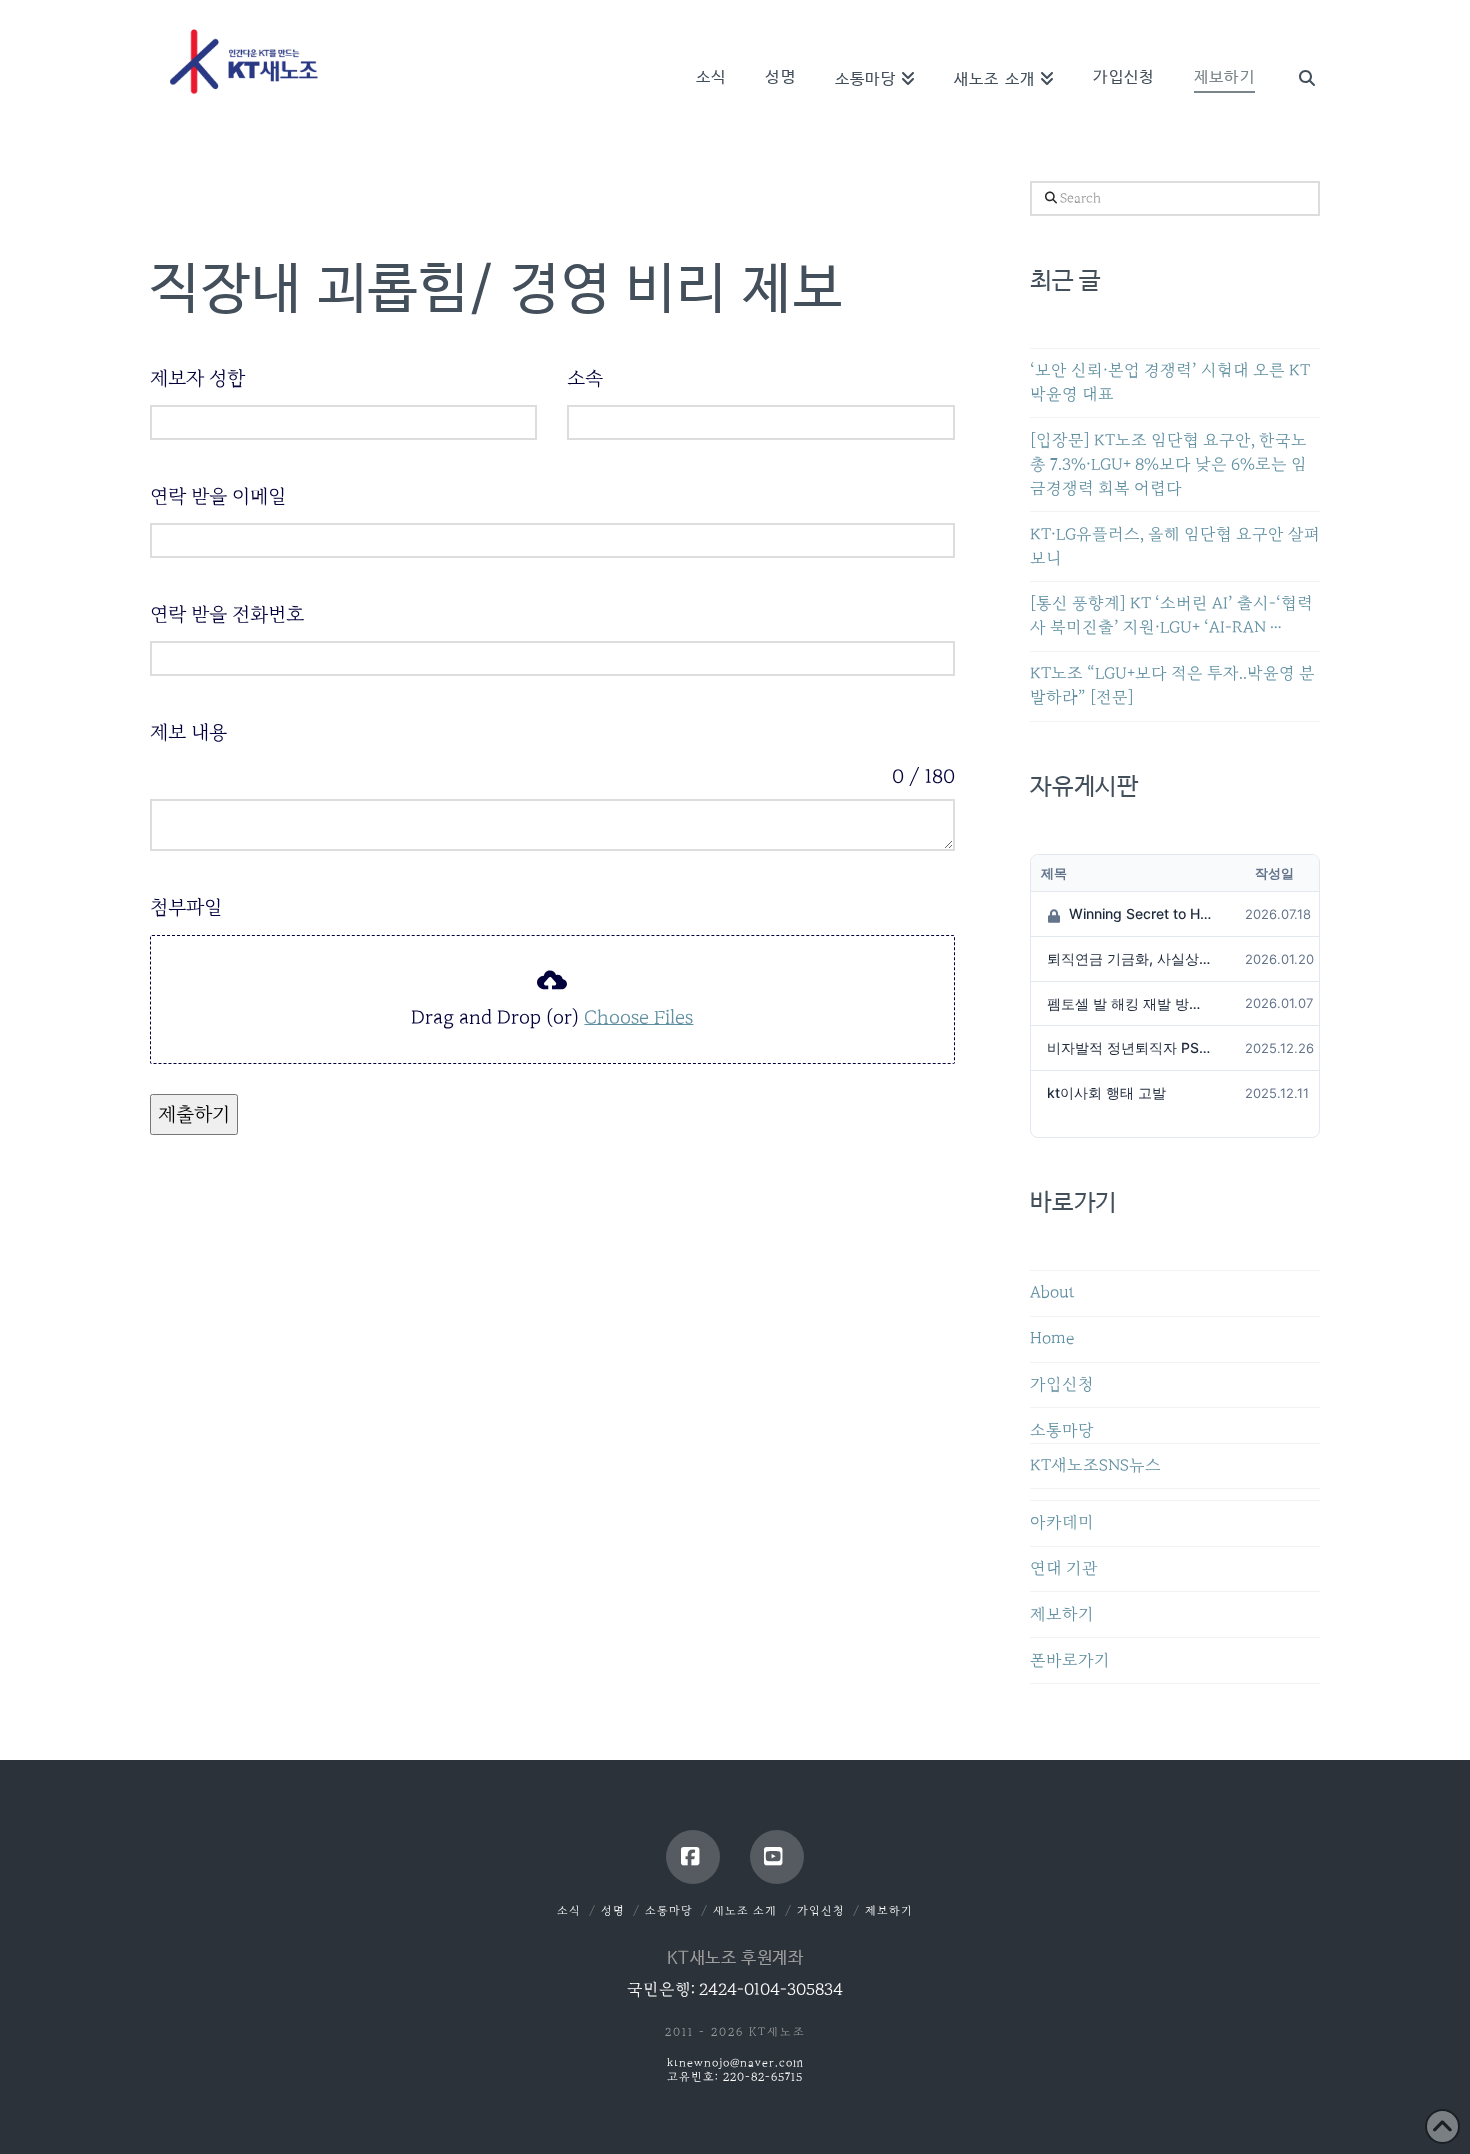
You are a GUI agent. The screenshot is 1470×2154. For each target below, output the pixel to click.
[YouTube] (777, 1857)
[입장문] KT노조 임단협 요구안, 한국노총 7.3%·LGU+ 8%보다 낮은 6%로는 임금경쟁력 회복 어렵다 (1168, 464)
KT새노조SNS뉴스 (1095, 1465)
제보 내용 (188, 732)
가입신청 (1062, 1384)
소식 (569, 1910)
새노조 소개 (745, 1910)
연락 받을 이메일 (218, 496)
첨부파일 (186, 907)
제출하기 (194, 1114)
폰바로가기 (1070, 1660)
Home (1052, 1338)
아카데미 (1062, 1522)
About (1052, 1292)
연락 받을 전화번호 (227, 614)
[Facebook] (693, 1857)
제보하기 (1062, 1614)
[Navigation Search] (1297, 50)
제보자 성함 (197, 378)
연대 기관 (1064, 1568)
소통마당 (1062, 1430)
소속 (585, 378)
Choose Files (638, 1017)
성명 (613, 1910)
